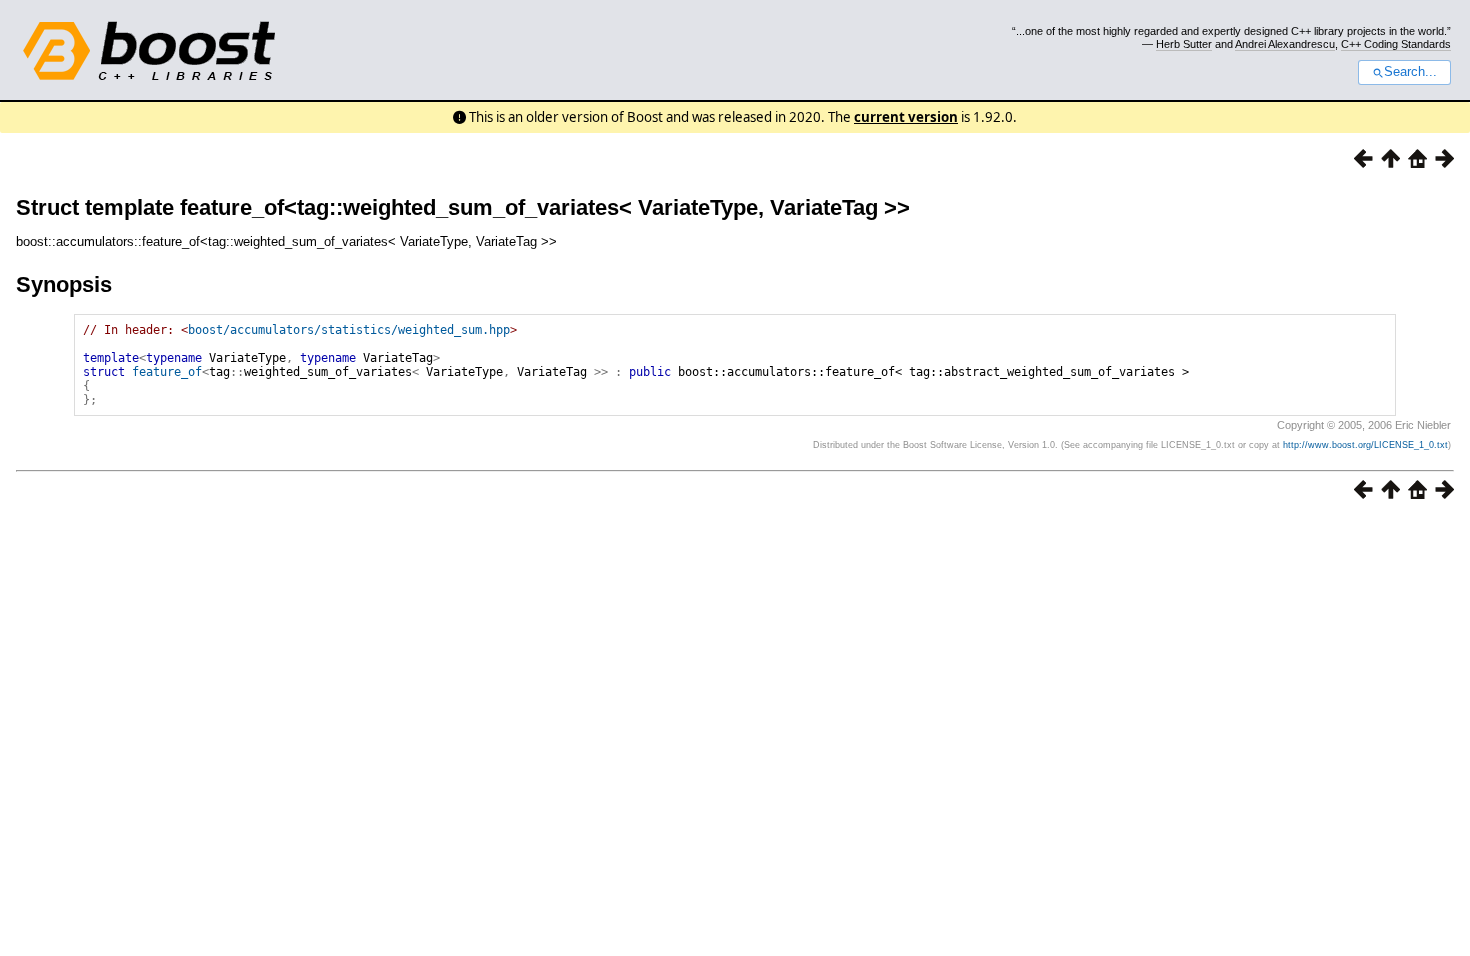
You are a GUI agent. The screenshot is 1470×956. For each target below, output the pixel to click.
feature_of (167, 372)
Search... (1410, 72)
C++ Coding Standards (1396, 44)
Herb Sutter (1184, 44)
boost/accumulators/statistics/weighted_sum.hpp (349, 330)
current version (906, 117)
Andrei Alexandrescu (1285, 44)
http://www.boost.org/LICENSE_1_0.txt (1365, 445)
